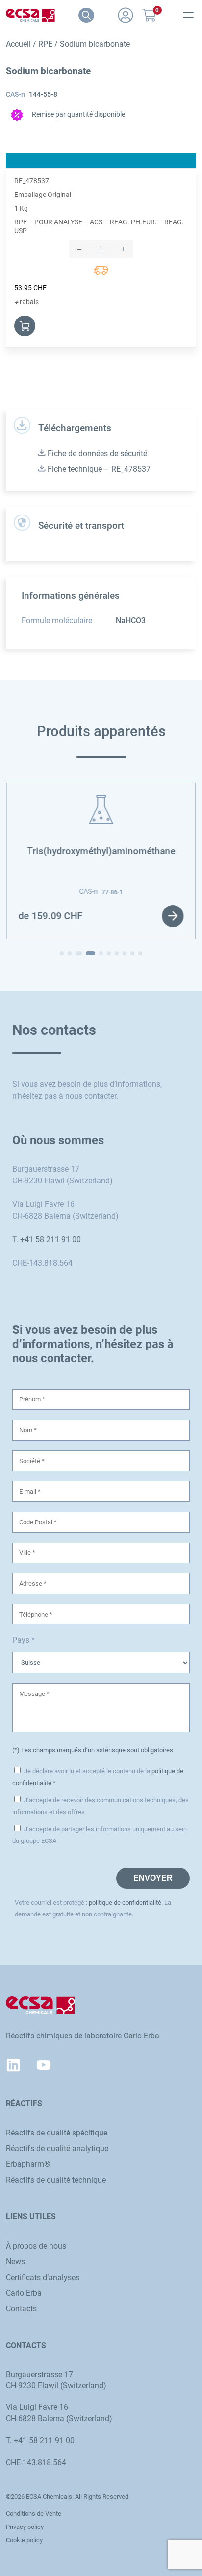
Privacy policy (25, 2527)
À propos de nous (36, 2246)
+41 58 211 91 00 (50, 1239)
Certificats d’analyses (43, 2277)
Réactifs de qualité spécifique (57, 2133)
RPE (45, 44)
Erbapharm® (28, 2164)
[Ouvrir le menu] (188, 15)
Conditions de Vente (34, 2514)
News (15, 2262)
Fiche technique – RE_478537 (98, 469)
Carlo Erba (24, 2293)
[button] (62, 953)
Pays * (24, 1640)
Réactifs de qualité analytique (57, 2148)
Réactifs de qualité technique (56, 2180)
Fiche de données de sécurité (96, 454)
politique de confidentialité (125, 1902)
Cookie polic (23, 2540)
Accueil (18, 44)
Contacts (21, 2309)
